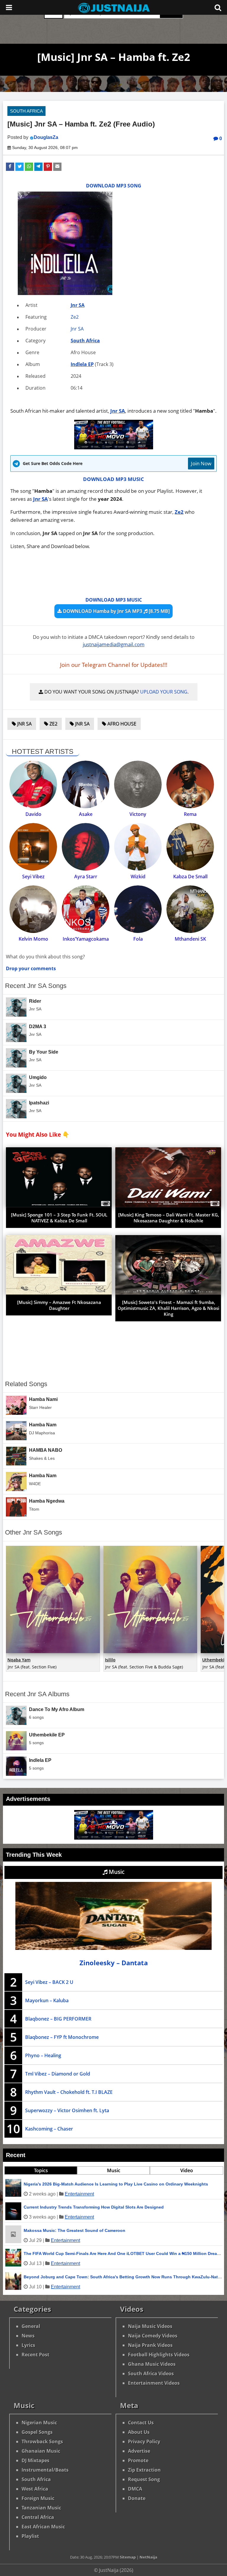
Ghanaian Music (41, 2451)
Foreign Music (38, 2498)
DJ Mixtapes (35, 2460)
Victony (138, 814)
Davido (33, 814)
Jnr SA (78, 305)
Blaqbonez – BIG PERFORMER (58, 2019)
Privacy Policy (144, 2441)
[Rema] (190, 784)
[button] (10, 167)
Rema (190, 814)
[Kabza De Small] (190, 847)
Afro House (121, 724)
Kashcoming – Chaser (49, 2129)
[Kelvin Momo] (33, 909)
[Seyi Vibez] (33, 847)
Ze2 (75, 317)
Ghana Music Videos (152, 2364)
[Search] (218, 7)
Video (187, 2170)
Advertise (139, 2451)
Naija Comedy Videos (153, 2336)
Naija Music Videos (150, 2326)
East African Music (43, 2527)
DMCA (135, 2489)
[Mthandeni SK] (190, 909)
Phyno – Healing (43, 2055)
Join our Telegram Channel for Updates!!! (114, 665)
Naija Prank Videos (150, 2345)
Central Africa (38, 2517)
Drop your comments (31, 968)
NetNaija (148, 2557)
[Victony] (138, 784)
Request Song (144, 2479)
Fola (138, 939)
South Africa (26, 111)
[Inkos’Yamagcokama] (86, 909)
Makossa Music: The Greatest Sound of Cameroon (74, 2230)
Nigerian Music (39, 2423)
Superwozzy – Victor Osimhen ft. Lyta (67, 2110)
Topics (41, 2170)
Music (116, 1872)
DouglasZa (46, 137)
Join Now (201, 463)
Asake (86, 814)
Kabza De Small (190, 877)
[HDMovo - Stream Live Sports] (114, 447)
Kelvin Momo (33, 939)
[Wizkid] (138, 847)
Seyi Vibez (33, 877)
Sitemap (128, 2557)
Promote (138, 2460)
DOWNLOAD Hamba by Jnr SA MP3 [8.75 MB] (116, 611)
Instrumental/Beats (45, 2470)
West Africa (35, 2489)
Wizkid (138, 877)
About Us (139, 2432)
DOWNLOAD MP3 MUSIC (113, 479)
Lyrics (28, 2345)
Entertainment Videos (154, 2383)
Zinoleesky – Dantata (114, 1963)
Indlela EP (82, 364)
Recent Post (35, 2355)
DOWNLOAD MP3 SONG (114, 186)
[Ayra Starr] (86, 847)
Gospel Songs (37, 2432)
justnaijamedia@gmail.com (114, 644)
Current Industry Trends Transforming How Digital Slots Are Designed (94, 2207)
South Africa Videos (151, 2374)
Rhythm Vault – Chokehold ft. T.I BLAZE (69, 2092)
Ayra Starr (86, 877)
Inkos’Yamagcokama (86, 939)
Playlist (30, 2536)
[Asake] (86, 784)
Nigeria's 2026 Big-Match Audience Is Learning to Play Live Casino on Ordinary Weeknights (116, 2184)
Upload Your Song (164, 692)
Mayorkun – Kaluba (47, 2000)
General (31, 2326)
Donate (137, 2498)
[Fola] (138, 909)
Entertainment (79, 2194)
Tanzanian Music (41, 2508)
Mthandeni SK (190, 939)
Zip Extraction (144, 2470)
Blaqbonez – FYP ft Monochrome (62, 2037)
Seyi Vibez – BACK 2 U (49, 1982)
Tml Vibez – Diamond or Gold (58, 2074)
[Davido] (33, 784)
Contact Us (141, 2423)
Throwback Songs (42, 2441)
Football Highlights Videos (159, 2355)
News (28, 2336)
